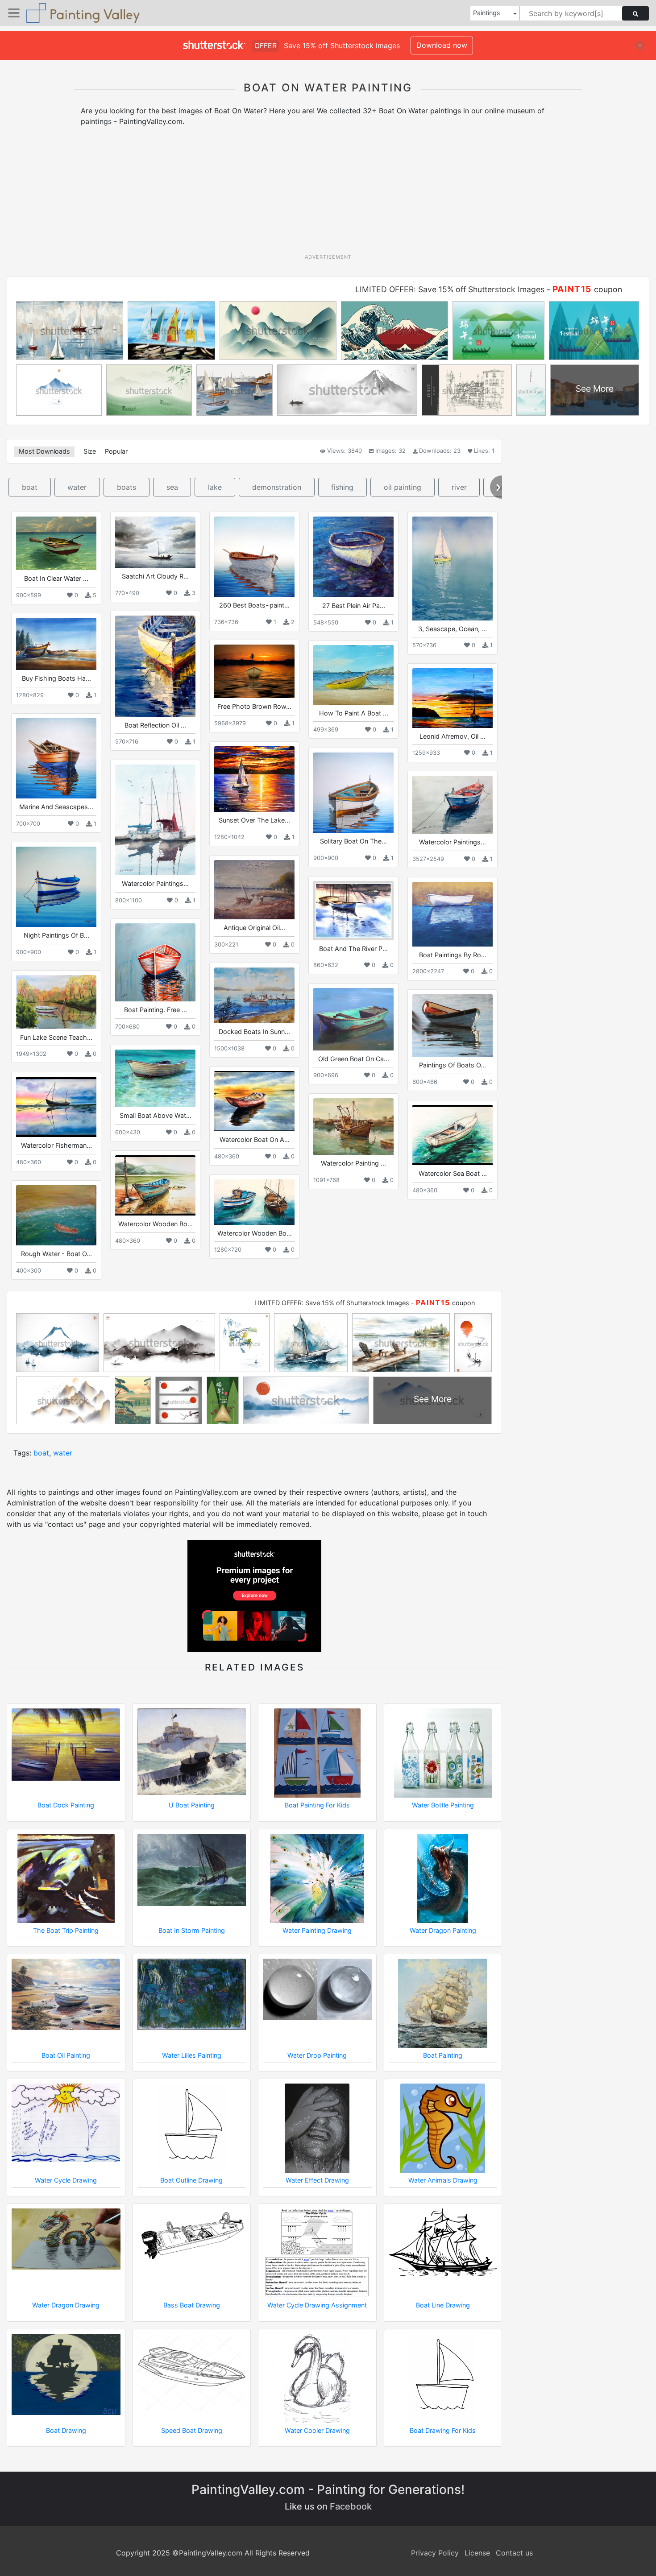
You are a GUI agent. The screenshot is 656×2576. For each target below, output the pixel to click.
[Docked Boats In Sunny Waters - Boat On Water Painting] (254, 995)
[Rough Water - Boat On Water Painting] (56, 1215)
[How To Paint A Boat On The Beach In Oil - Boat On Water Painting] (353, 675)
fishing (342, 487)
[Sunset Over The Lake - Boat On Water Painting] (254, 779)
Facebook (351, 2506)
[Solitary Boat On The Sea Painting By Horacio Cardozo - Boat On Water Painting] (353, 793)
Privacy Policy (435, 2553)
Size (90, 451)
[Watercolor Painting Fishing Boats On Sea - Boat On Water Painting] (353, 1127)
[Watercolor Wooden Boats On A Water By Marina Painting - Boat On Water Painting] (254, 1202)
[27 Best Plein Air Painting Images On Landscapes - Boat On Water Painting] (353, 557)
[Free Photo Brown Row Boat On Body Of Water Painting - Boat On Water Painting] (254, 671)
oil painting (403, 487)
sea (172, 487)
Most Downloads (44, 451)
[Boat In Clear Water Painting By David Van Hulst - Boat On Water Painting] (56, 543)
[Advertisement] (328, 193)
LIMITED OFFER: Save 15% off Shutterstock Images (450, 289)
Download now (442, 45)
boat (30, 487)
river (459, 487)
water (77, 487)
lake (215, 487)
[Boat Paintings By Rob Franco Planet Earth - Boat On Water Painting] (453, 914)
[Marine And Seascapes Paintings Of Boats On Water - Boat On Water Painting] (56, 758)
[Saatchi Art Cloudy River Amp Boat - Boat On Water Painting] (155, 542)
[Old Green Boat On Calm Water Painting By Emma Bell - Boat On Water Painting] (353, 1019)
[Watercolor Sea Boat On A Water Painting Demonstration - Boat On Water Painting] (453, 1135)
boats (127, 487)
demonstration (277, 487)
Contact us (514, 2553)
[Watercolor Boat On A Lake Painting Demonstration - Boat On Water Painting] (254, 1101)
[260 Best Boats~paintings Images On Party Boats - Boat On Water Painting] (254, 557)
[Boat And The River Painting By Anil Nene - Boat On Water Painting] (353, 910)
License (477, 2553)
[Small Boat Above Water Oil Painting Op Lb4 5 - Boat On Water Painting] (155, 1078)
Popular (116, 451)
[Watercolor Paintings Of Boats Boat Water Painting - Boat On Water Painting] (453, 805)
